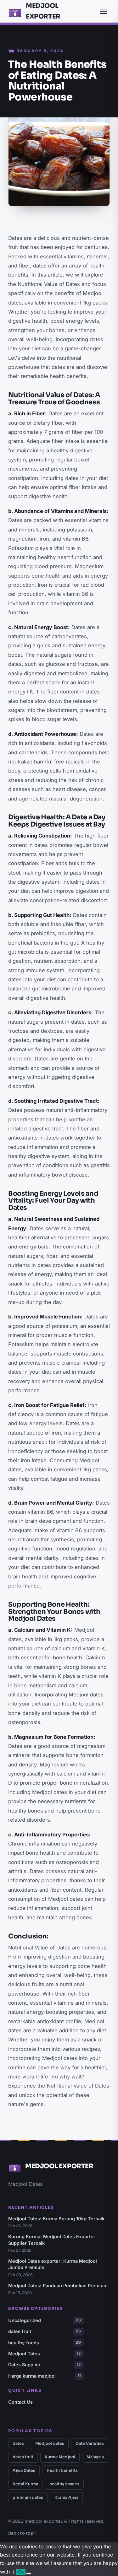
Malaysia (95, 2457)
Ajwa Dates (24, 2471)
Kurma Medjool (60, 2457)
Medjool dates (50, 2444)
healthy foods (45, 2343)
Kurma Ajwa (66, 2498)
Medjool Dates (45, 2354)
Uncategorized (45, 2320)
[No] (29, 2573)
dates (18, 2444)
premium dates (28, 2498)
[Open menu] (104, 11)
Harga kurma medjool (45, 2376)
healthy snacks (64, 2484)
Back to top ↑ (22, 2533)
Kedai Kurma (25, 2484)
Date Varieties (90, 2444)
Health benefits (62, 2471)
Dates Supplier (45, 2365)
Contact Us (20, 2402)
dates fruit (45, 2331)
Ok (21, 2572)
